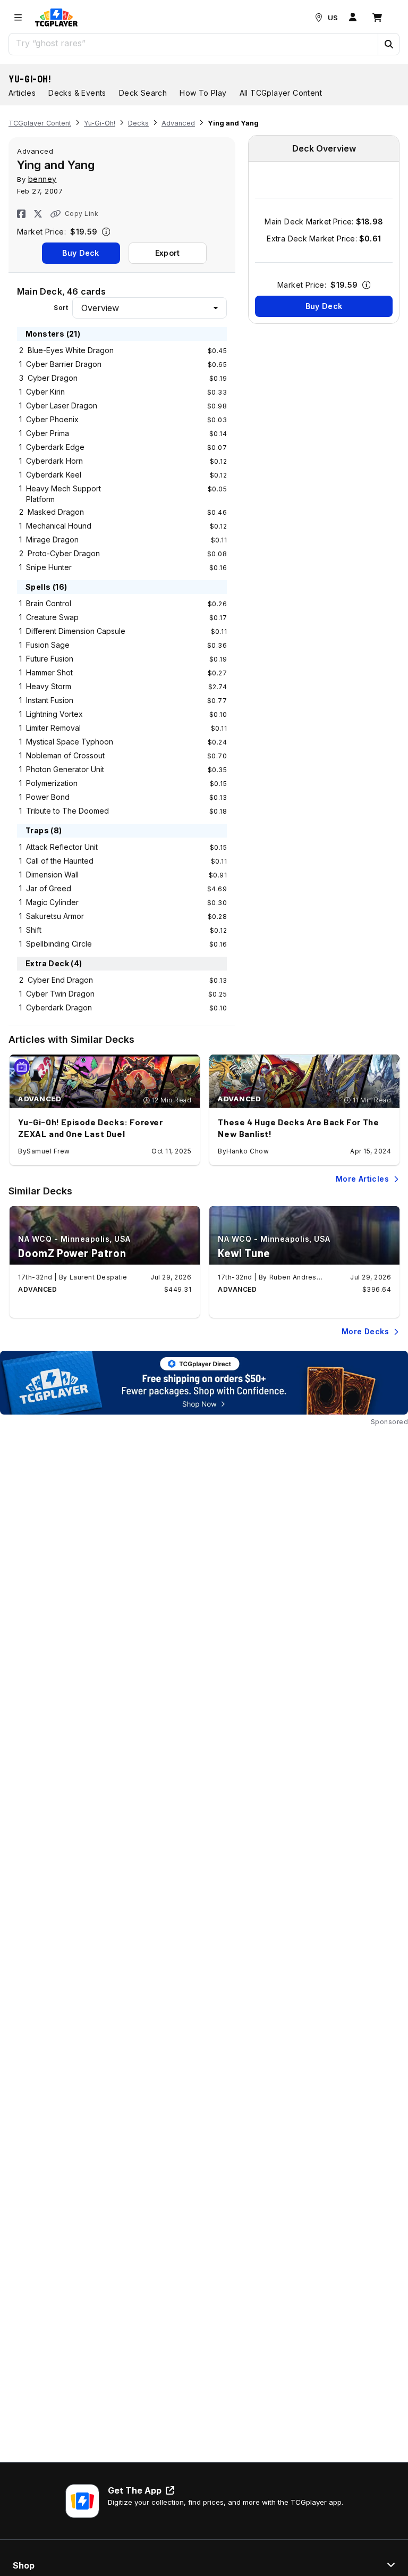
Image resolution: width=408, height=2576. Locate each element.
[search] (194, 43)
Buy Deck (80, 253)
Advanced (178, 123)
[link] (56, 18)
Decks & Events (77, 93)
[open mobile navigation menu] (18, 18)
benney (42, 179)
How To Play (203, 93)
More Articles (362, 1179)
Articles (22, 93)
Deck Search (143, 93)
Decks (138, 123)
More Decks (365, 1331)
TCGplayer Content (40, 123)
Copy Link (82, 214)
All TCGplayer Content (281, 93)
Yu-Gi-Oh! (30, 79)
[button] (388, 44)
